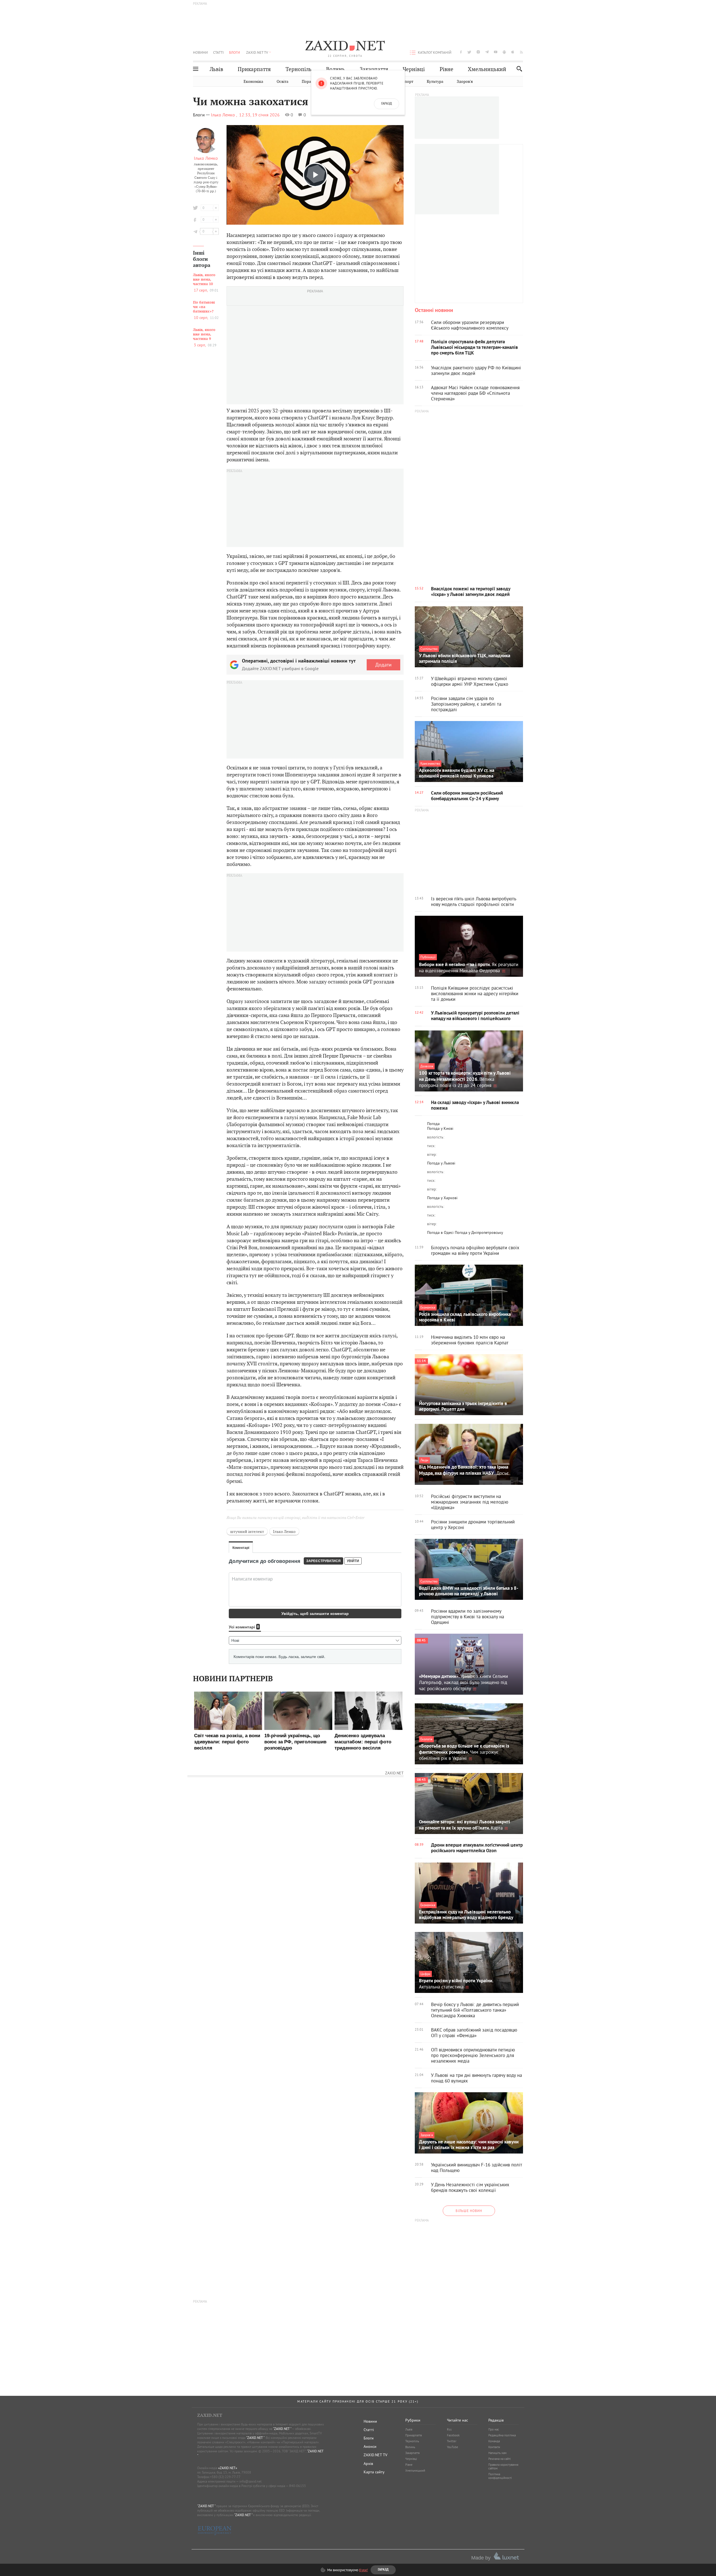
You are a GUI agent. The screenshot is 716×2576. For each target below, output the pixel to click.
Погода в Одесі (440, 1232)
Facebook (453, 2435)
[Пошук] (518, 69)
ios (513, 52)
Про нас (494, 2429)
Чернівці (414, 69)
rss (521, 52)
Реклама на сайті (500, 2459)
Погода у (440, 1128)
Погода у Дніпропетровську (479, 1232)
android (504, 52)
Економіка (253, 82)
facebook (461, 52)
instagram (478, 52)
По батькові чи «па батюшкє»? (204, 307)
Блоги (235, 52)
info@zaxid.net (250, 2481)
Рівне (447, 69)
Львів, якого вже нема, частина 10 (204, 280)
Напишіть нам (497, 2453)
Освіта (282, 82)
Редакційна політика (502, 2435)
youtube (496, 52)
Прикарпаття (254, 69)
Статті (218, 52)
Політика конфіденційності (500, 2476)
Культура (435, 82)
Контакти (494, 2447)
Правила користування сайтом (503, 2466)
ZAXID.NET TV (257, 52)
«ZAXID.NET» (228, 2468)
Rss (449, 2429)
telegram (487, 52)
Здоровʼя (465, 82)
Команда (494, 2441)
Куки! (363, 2570)
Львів (216, 69)
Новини (200, 52)
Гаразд (387, 104)
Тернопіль (299, 69)
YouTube (453, 2447)
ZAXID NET (345, 46)
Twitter (452, 2441)
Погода (433, 1124)
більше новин (469, 2211)
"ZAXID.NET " (282, 2429)
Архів (368, 2464)
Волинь (335, 69)
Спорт (408, 82)
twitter (469, 52)
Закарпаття (374, 69)
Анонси (370, 2446)
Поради (309, 82)
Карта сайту (374, 2472)
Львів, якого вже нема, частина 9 (204, 334)
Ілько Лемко (206, 158)
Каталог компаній (435, 52)
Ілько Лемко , (224, 115)
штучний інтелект (247, 1532)
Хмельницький (487, 69)
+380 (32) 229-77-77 (225, 2477)
